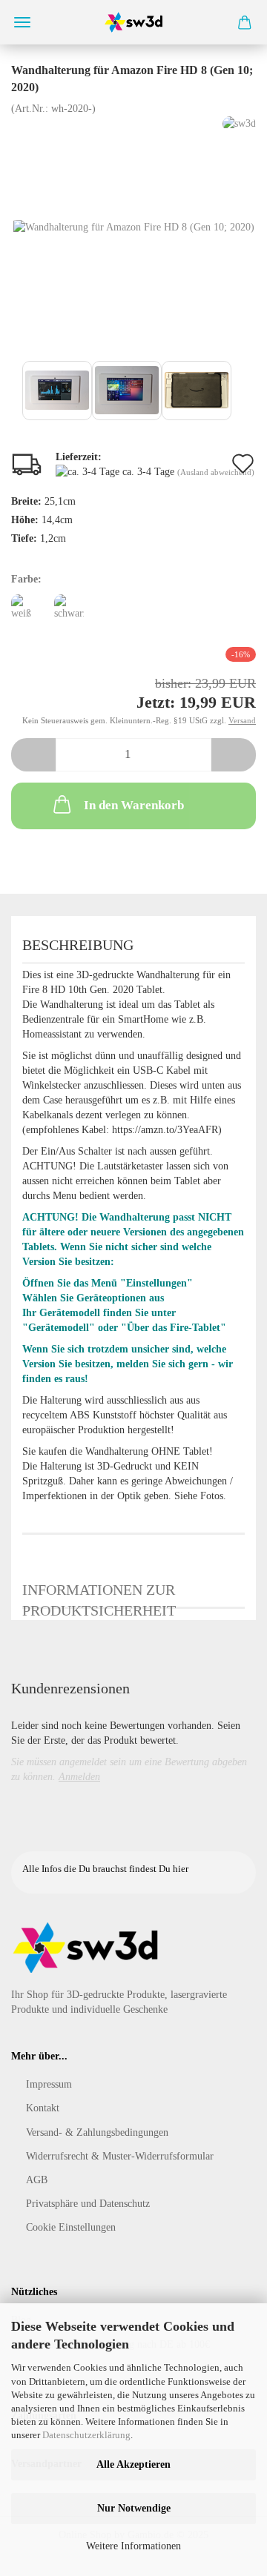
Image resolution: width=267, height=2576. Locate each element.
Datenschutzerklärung (86, 2435)
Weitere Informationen (133, 2546)
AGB (37, 2180)
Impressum (49, 2084)
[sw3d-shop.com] (133, 22)
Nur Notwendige (134, 2508)
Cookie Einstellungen (71, 2227)
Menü (22, 22)
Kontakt (43, 2108)
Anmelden (79, 1777)
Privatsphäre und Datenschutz (88, 2204)
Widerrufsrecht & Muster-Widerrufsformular (120, 2156)
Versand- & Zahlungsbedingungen (97, 2132)
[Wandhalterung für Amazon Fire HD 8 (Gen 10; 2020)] (134, 226)
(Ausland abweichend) (216, 472)
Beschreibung (78, 945)
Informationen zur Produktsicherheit (99, 1595)
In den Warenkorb (134, 805)
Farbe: (26, 579)
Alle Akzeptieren (133, 2464)
